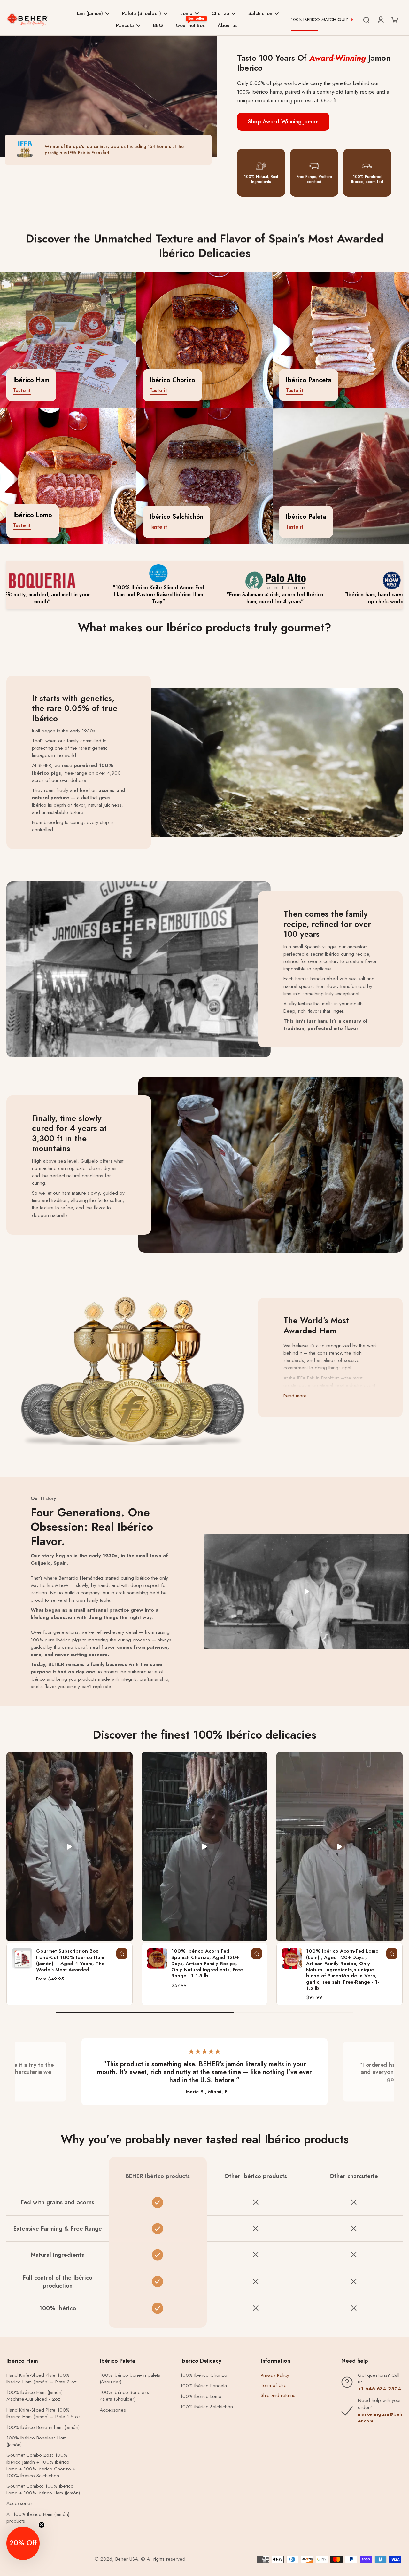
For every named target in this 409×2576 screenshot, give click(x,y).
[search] (366, 20)
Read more (295, 1396)
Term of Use (274, 2385)
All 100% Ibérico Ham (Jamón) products (38, 2518)
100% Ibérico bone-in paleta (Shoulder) (130, 2379)
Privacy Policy (275, 2375)
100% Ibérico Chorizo (204, 2375)
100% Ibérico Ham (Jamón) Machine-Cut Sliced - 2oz (35, 2396)
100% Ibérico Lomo (201, 2396)
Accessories (19, 2504)
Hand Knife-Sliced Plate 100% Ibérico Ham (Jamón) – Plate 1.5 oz (43, 2414)
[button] (23, 2543)
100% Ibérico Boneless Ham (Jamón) (36, 2441)
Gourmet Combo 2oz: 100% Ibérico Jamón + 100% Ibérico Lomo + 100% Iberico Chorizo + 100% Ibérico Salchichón (41, 2465)
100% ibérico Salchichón (207, 2407)
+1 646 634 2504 (380, 2389)
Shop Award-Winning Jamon (283, 122)
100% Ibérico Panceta (204, 2386)
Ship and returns (278, 2395)
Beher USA (127, 2559)
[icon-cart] (394, 20)
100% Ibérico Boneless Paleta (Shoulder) (124, 2396)
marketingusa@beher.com (380, 2418)
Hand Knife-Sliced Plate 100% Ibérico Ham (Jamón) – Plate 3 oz (42, 2379)
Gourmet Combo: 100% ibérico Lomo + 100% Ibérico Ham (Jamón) (43, 2490)
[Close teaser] (42, 2525)
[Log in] (380, 20)
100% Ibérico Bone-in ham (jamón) (43, 2427)
